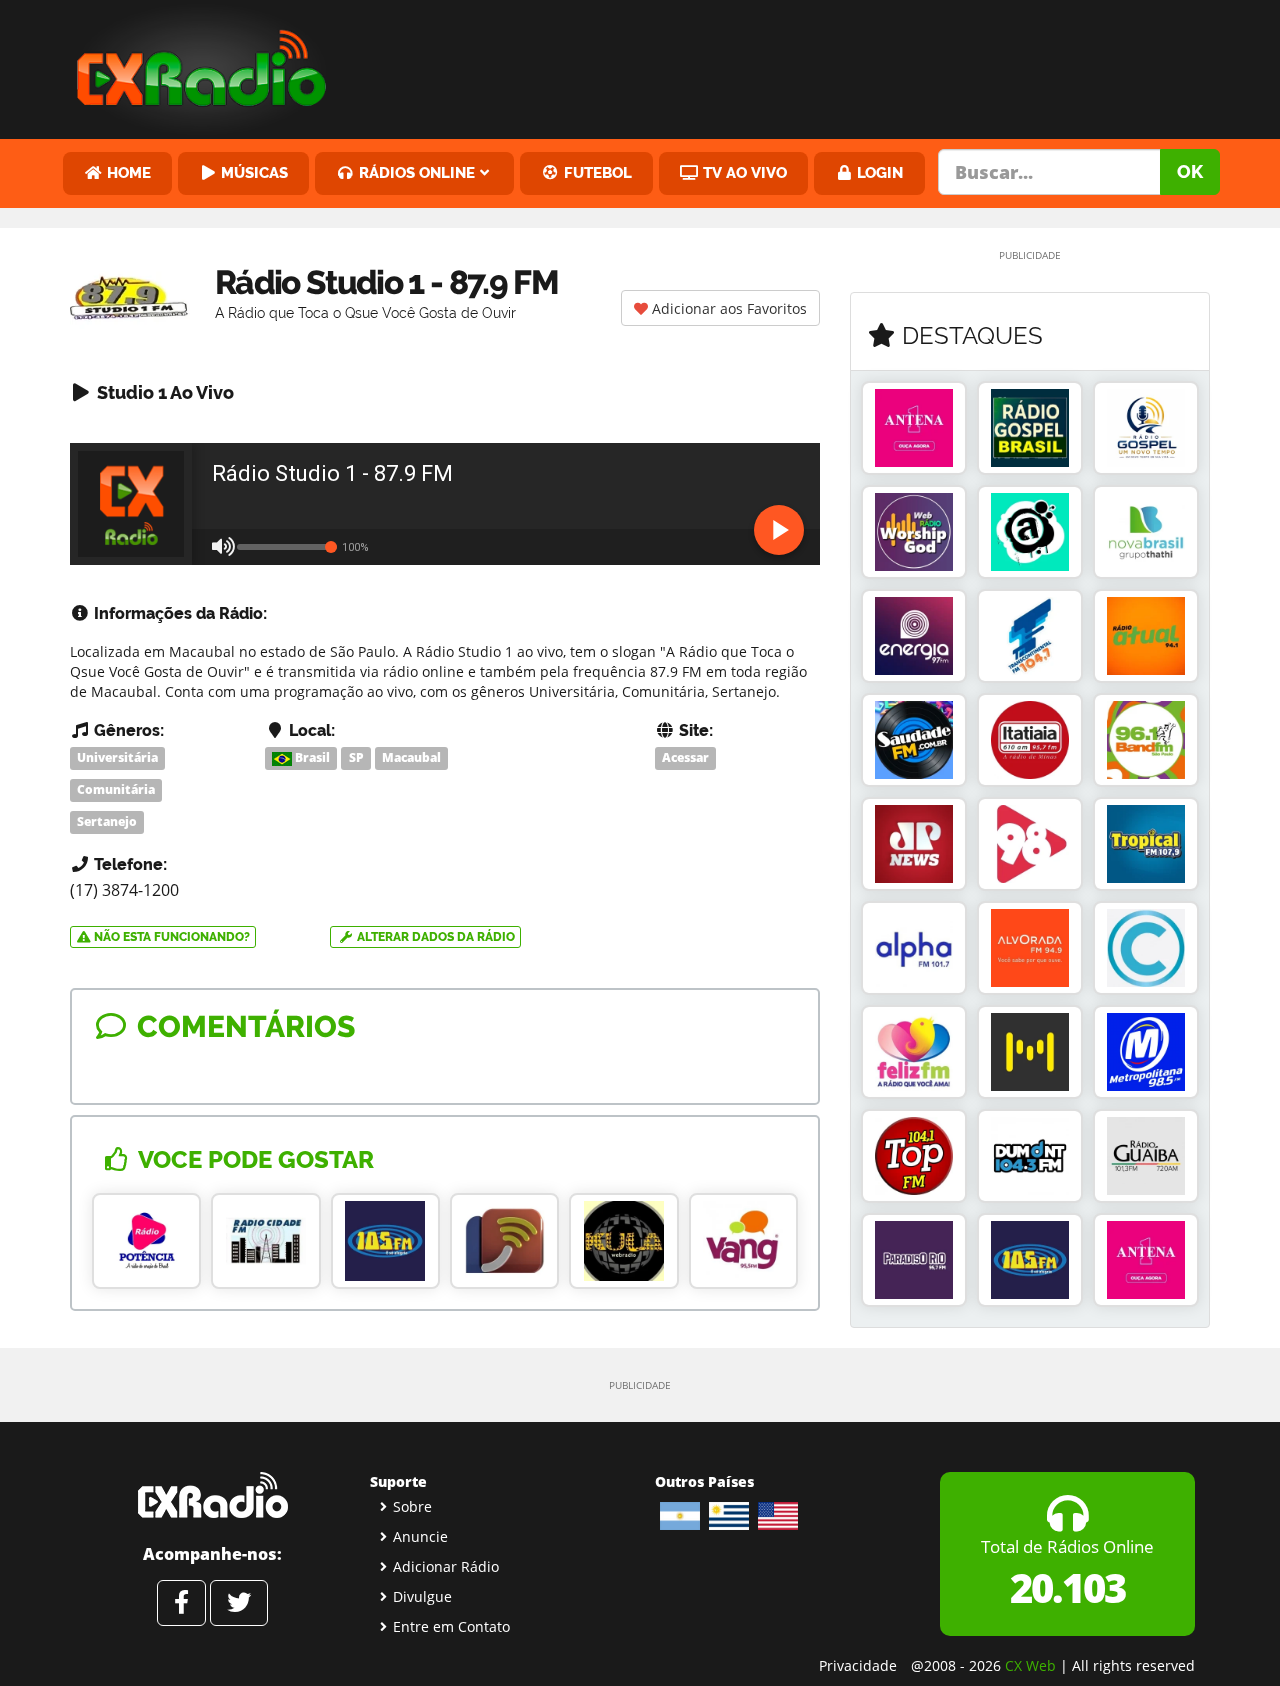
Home (127, 172)
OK (1190, 171)
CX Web (1030, 1665)
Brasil (311, 757)
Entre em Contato (451, 1626)
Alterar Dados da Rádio (434, 937)
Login (878, 172)
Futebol (596, 172)
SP (356, 757)
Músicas (252, 172)
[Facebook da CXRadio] (181, 1603)
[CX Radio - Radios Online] (212, 1495)
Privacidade (858, 1665)
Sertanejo (107, 821)
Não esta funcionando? (170, 937)
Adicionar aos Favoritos (727, 308)
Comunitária (116, 789)
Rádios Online (415, 172)
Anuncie (420, 1536)
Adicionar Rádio (446, 1566)
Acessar (685, 757)
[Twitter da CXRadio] (239, 1603)
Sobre (412, 1506)
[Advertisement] (793, 65)
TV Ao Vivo (743, 172)
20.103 (1067, 1587)
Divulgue (422, 1596)
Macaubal (411, 757)
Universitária (117, 757)
